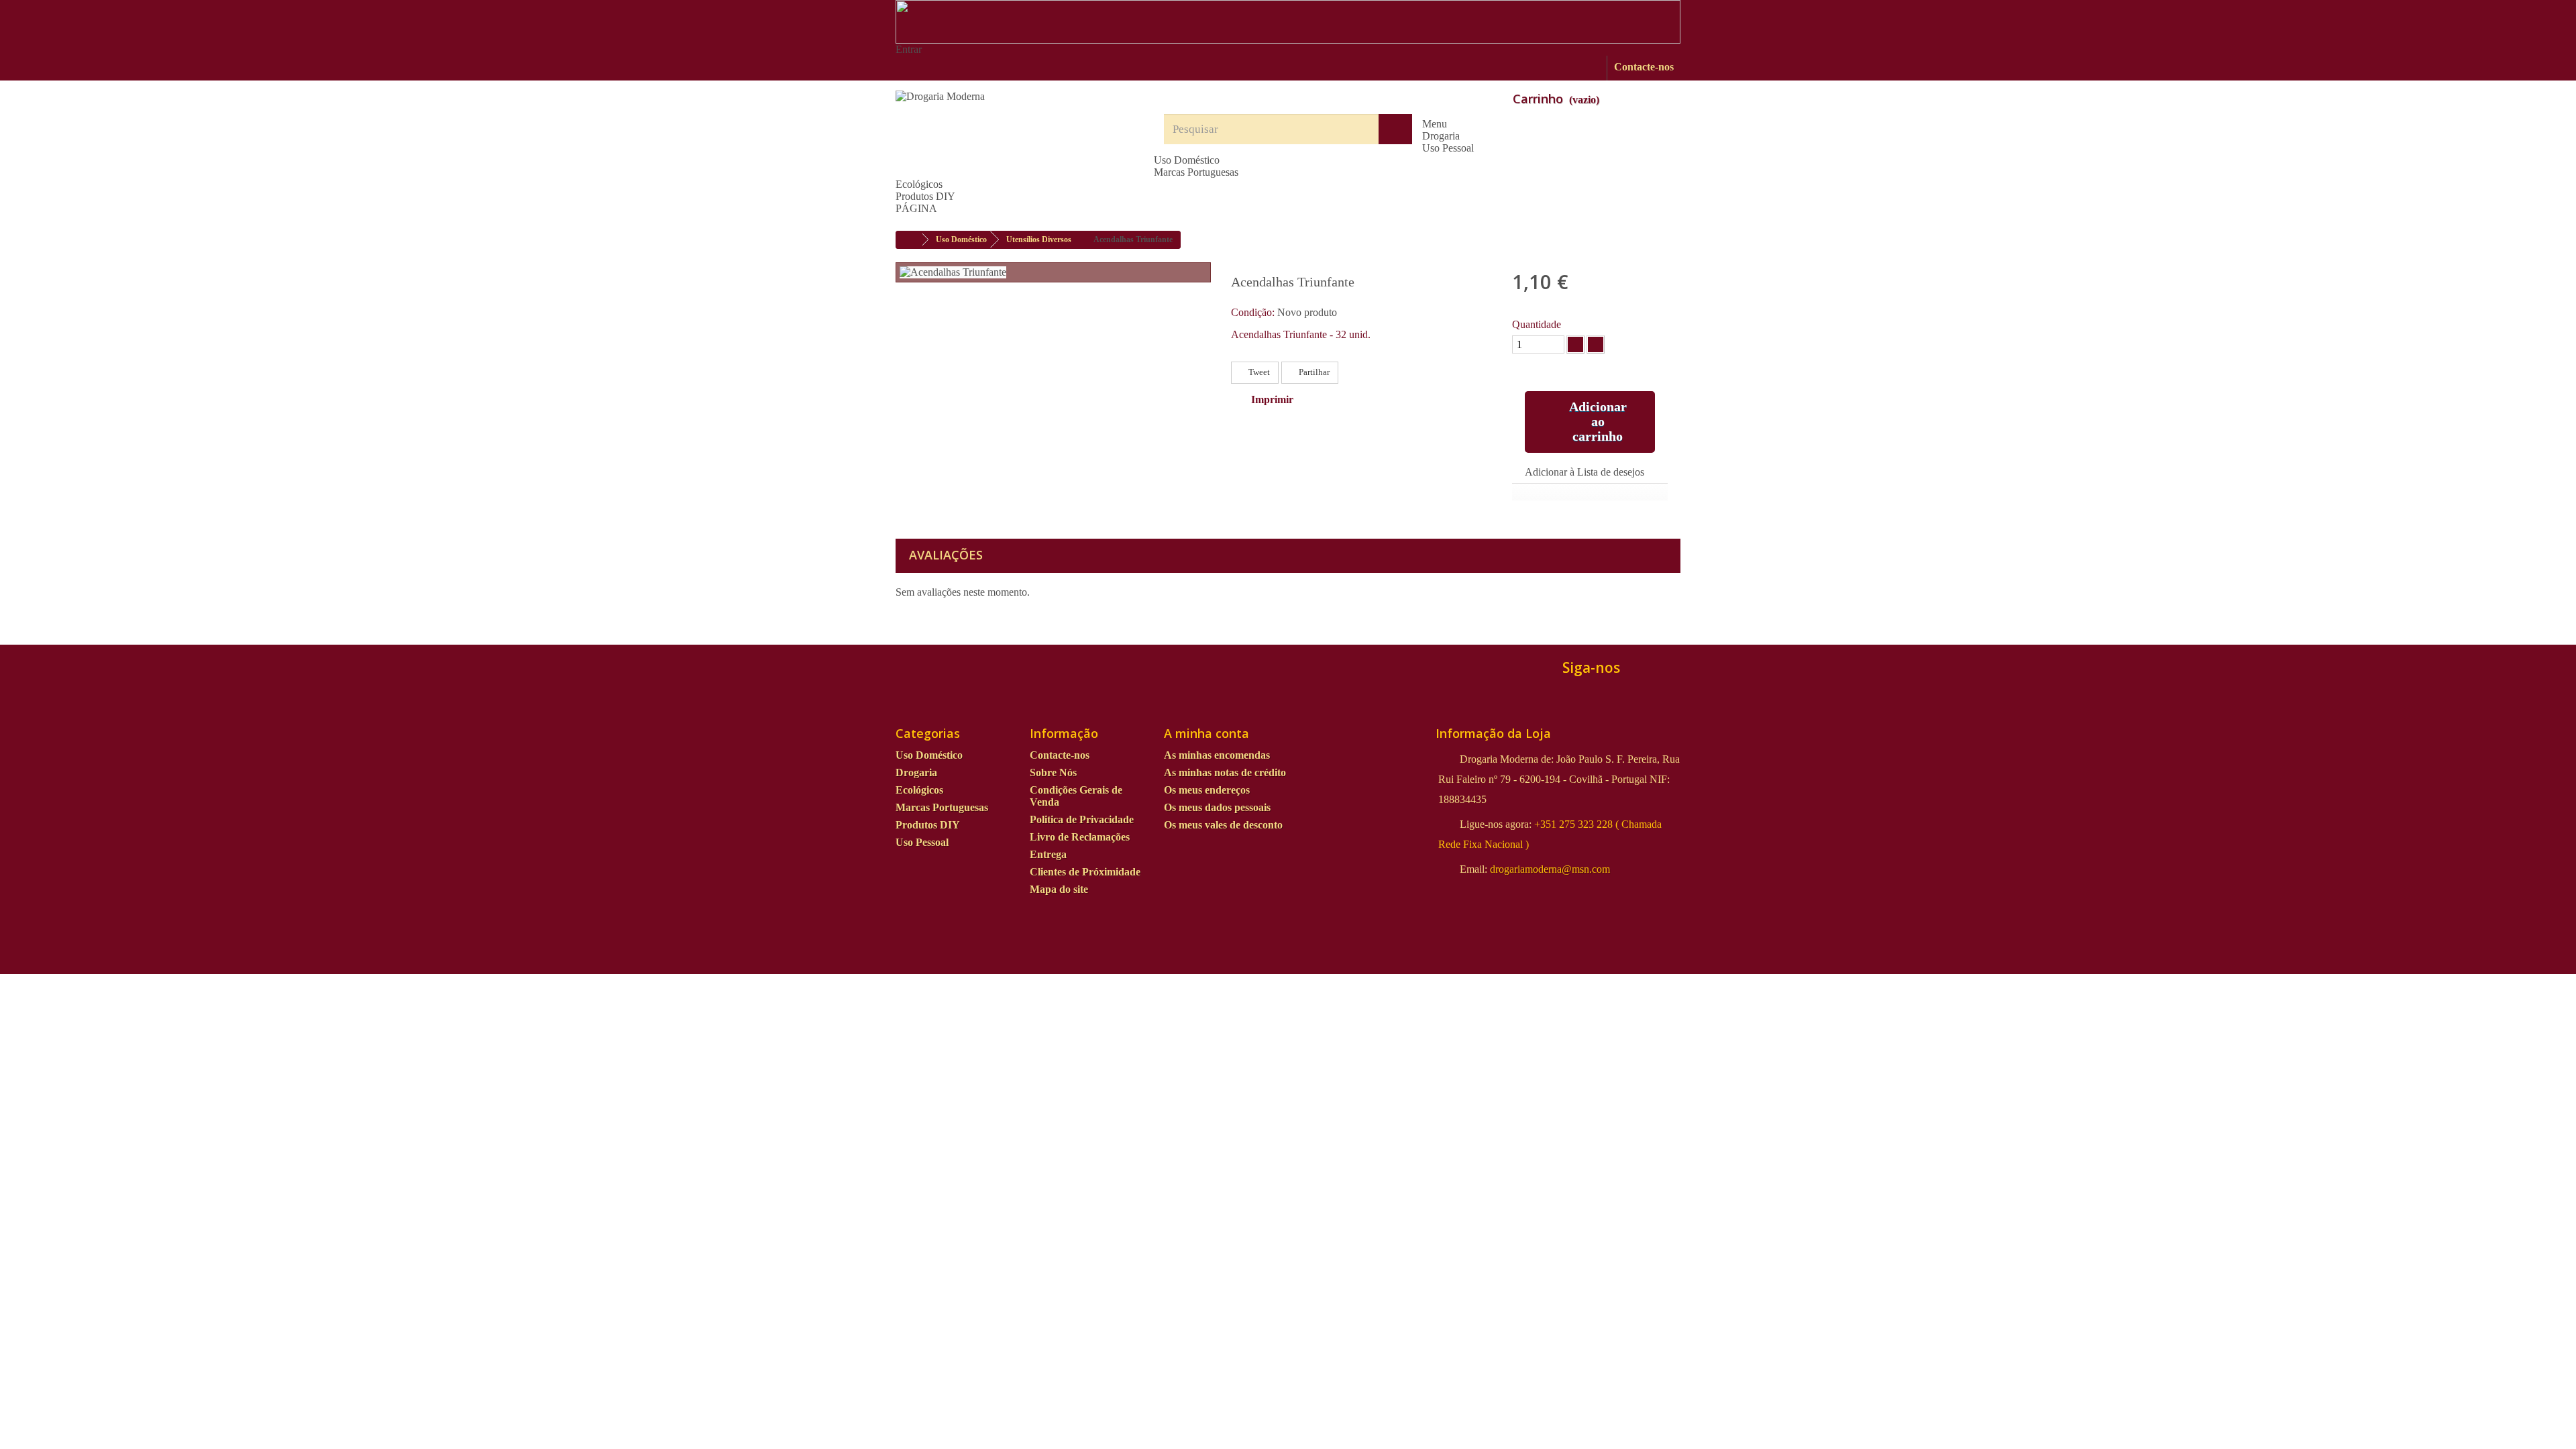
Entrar (909, 49)
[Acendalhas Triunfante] (953, 272)
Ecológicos (919, 184)
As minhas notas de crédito (1225, 772)
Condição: (1253, 312)
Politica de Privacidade (1082, 819)
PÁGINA (916, 208)
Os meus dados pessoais (1217, 807)
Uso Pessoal (1448, 148)
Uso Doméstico (1187, 160)
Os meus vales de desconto (1223, 825)
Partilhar (1313, 372)
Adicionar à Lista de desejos (1585, 472)
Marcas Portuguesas (1196, 172)
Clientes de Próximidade (1085, 872)
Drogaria (1441, 136)
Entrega (1048, 854)
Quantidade (1537, 324)
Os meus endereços (1207, 790)
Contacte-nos (1644, 67)
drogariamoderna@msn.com (1550, 869)
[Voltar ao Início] (910, 240)
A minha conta (1206, 733)
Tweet (1258, 372)
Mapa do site (1059, 889)
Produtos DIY (925, 196)
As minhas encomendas (1217, 755)
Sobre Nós (1053, 772)
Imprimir (1272, 399)
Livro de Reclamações (1080, 837)
